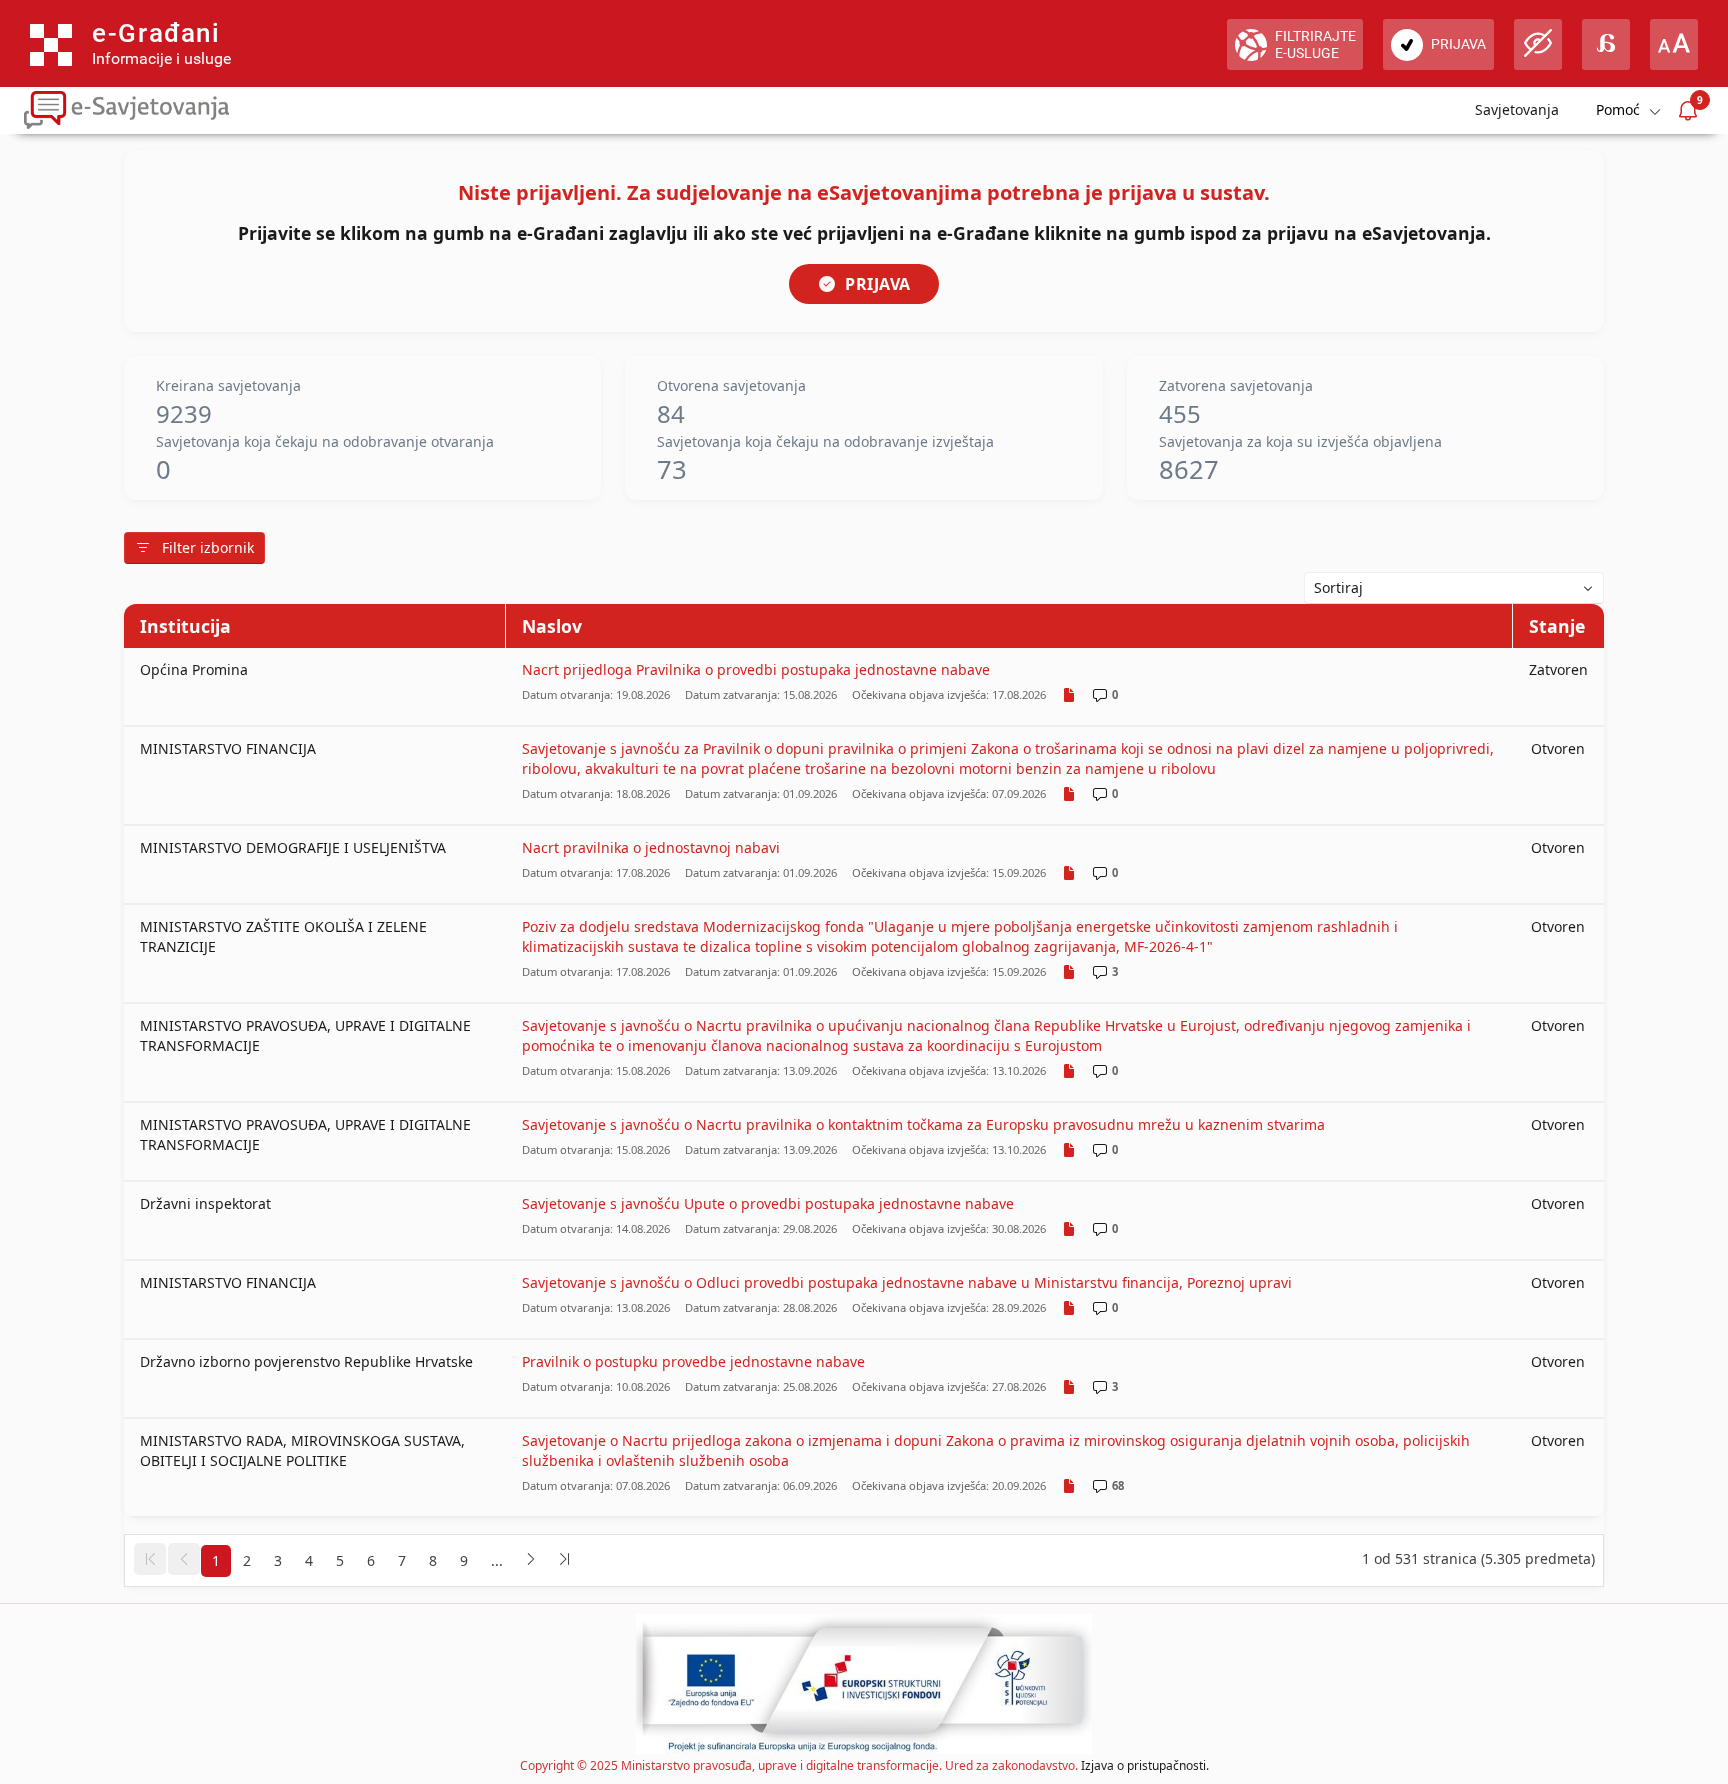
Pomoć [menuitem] (1618, 109)
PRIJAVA (878, 284)
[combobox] (1454, 588)
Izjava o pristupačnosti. (1145, 1765)
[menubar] (1627, 110)
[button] (150, 1559)
